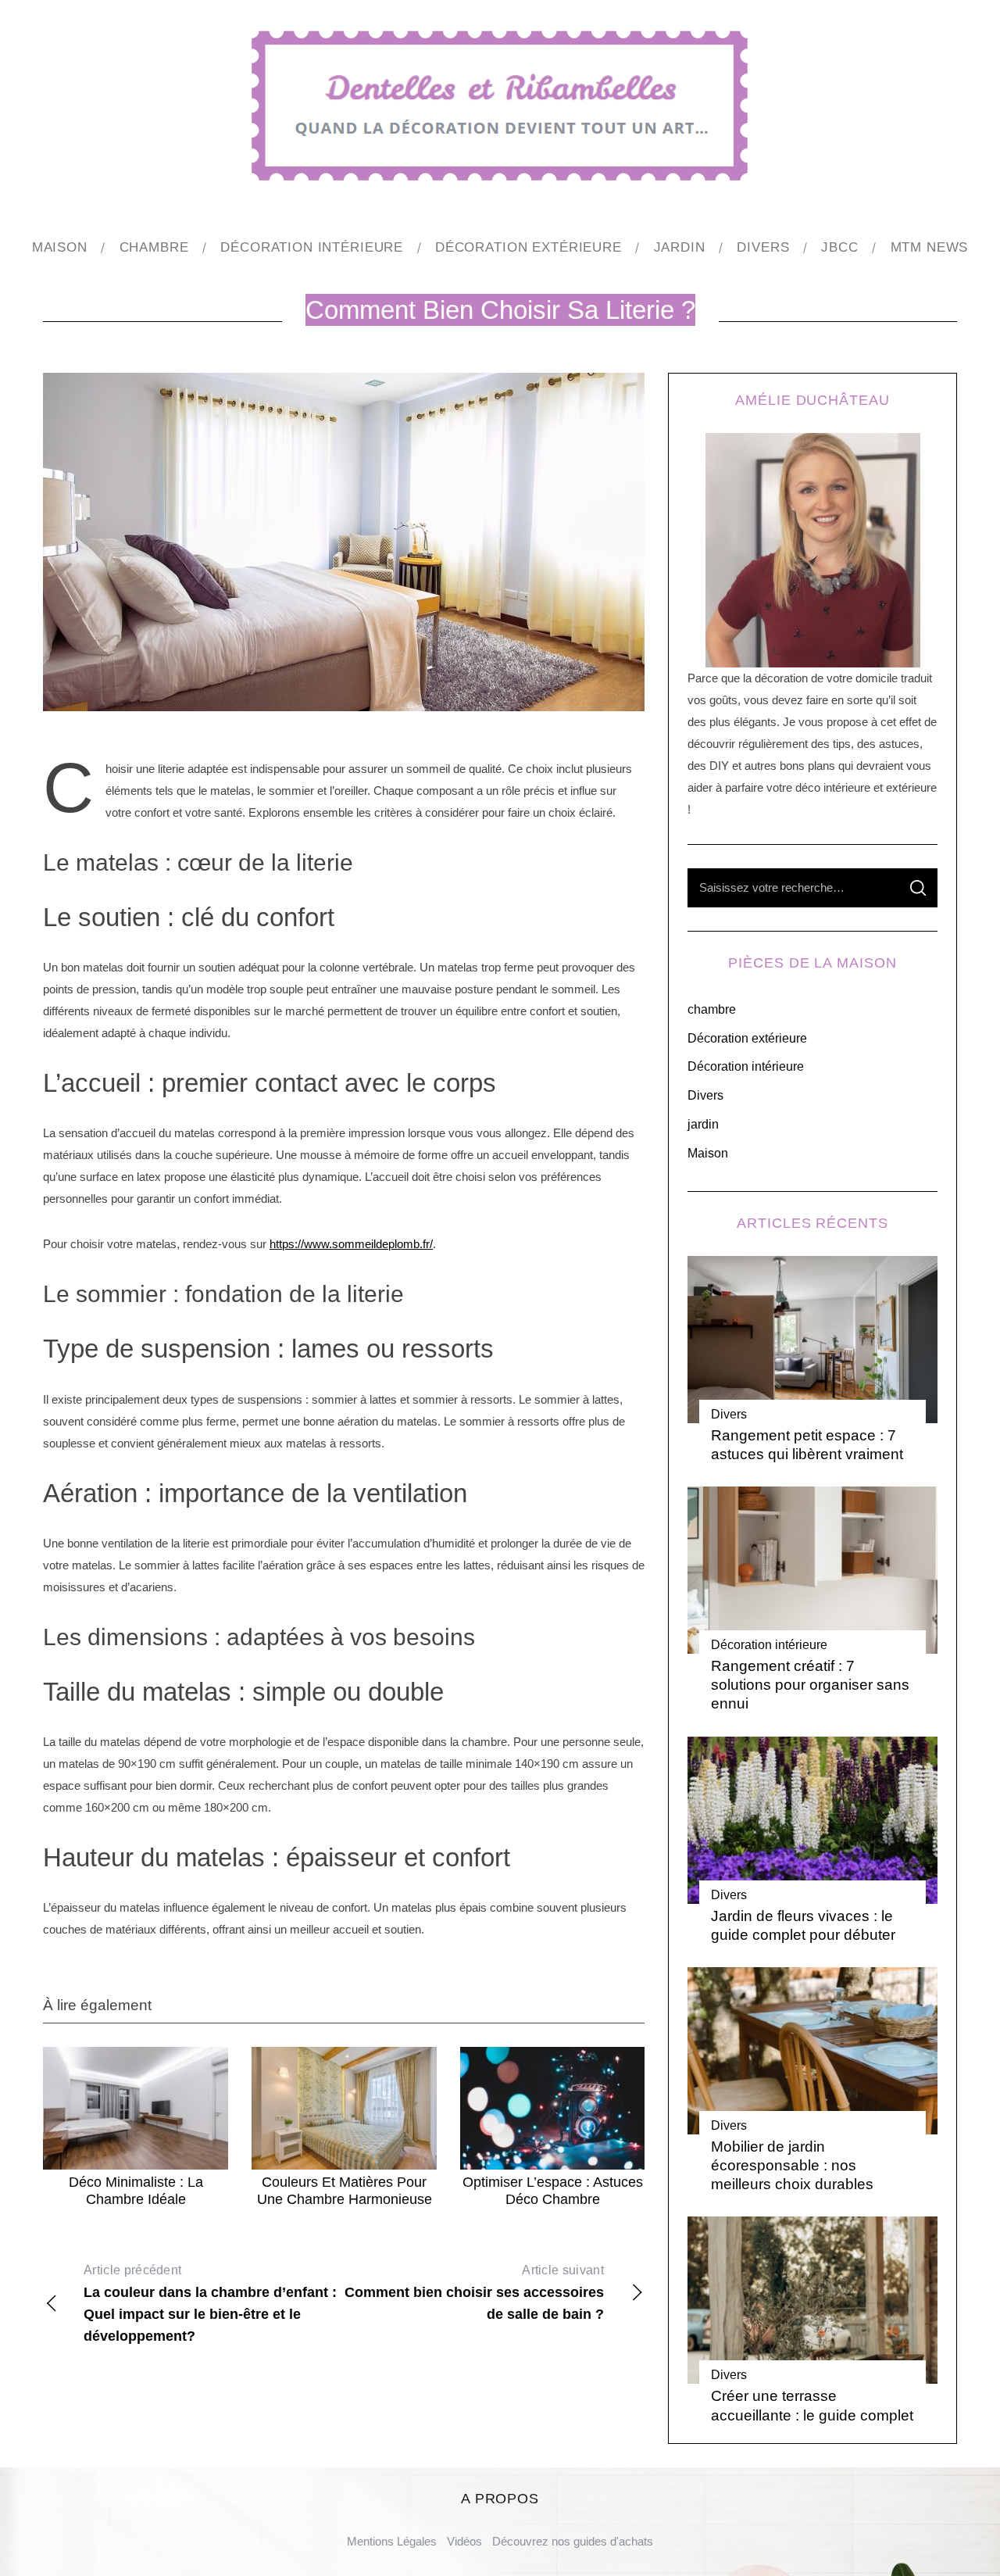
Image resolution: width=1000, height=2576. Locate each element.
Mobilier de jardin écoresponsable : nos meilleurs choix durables (792, 2165)
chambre (712, 1009)
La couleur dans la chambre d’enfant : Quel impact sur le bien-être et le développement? (210, 2304)
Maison (708, 1153)
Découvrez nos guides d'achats (573, 2541)
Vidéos (464, 2541)
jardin (703, 1124)
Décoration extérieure (747, 1038)
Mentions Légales (392, 2541)
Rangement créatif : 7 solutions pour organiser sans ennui (810, 1684)
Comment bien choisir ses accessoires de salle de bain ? (474, 2293)
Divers (705, 1095)
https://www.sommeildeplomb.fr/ (351, 1244)
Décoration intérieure (746, 1066)
